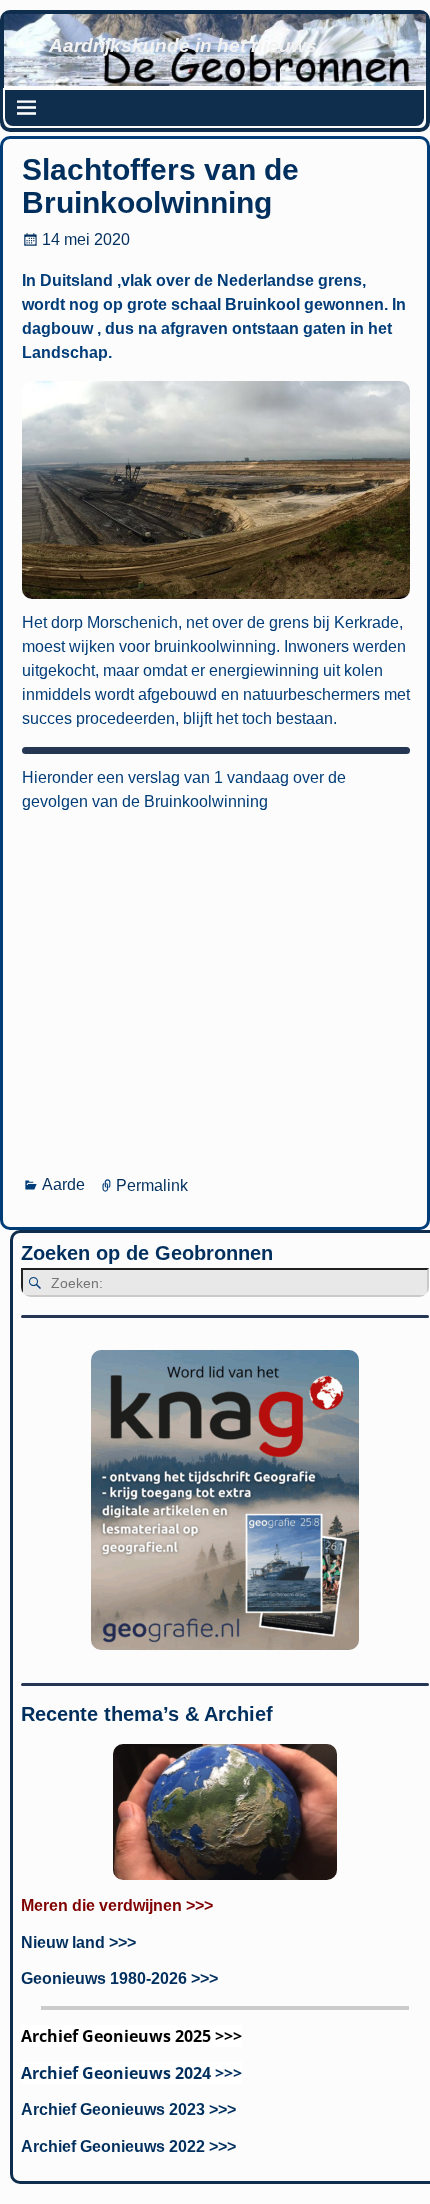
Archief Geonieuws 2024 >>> (131, 2073)
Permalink (152, 1184)
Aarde (63, 1184)
